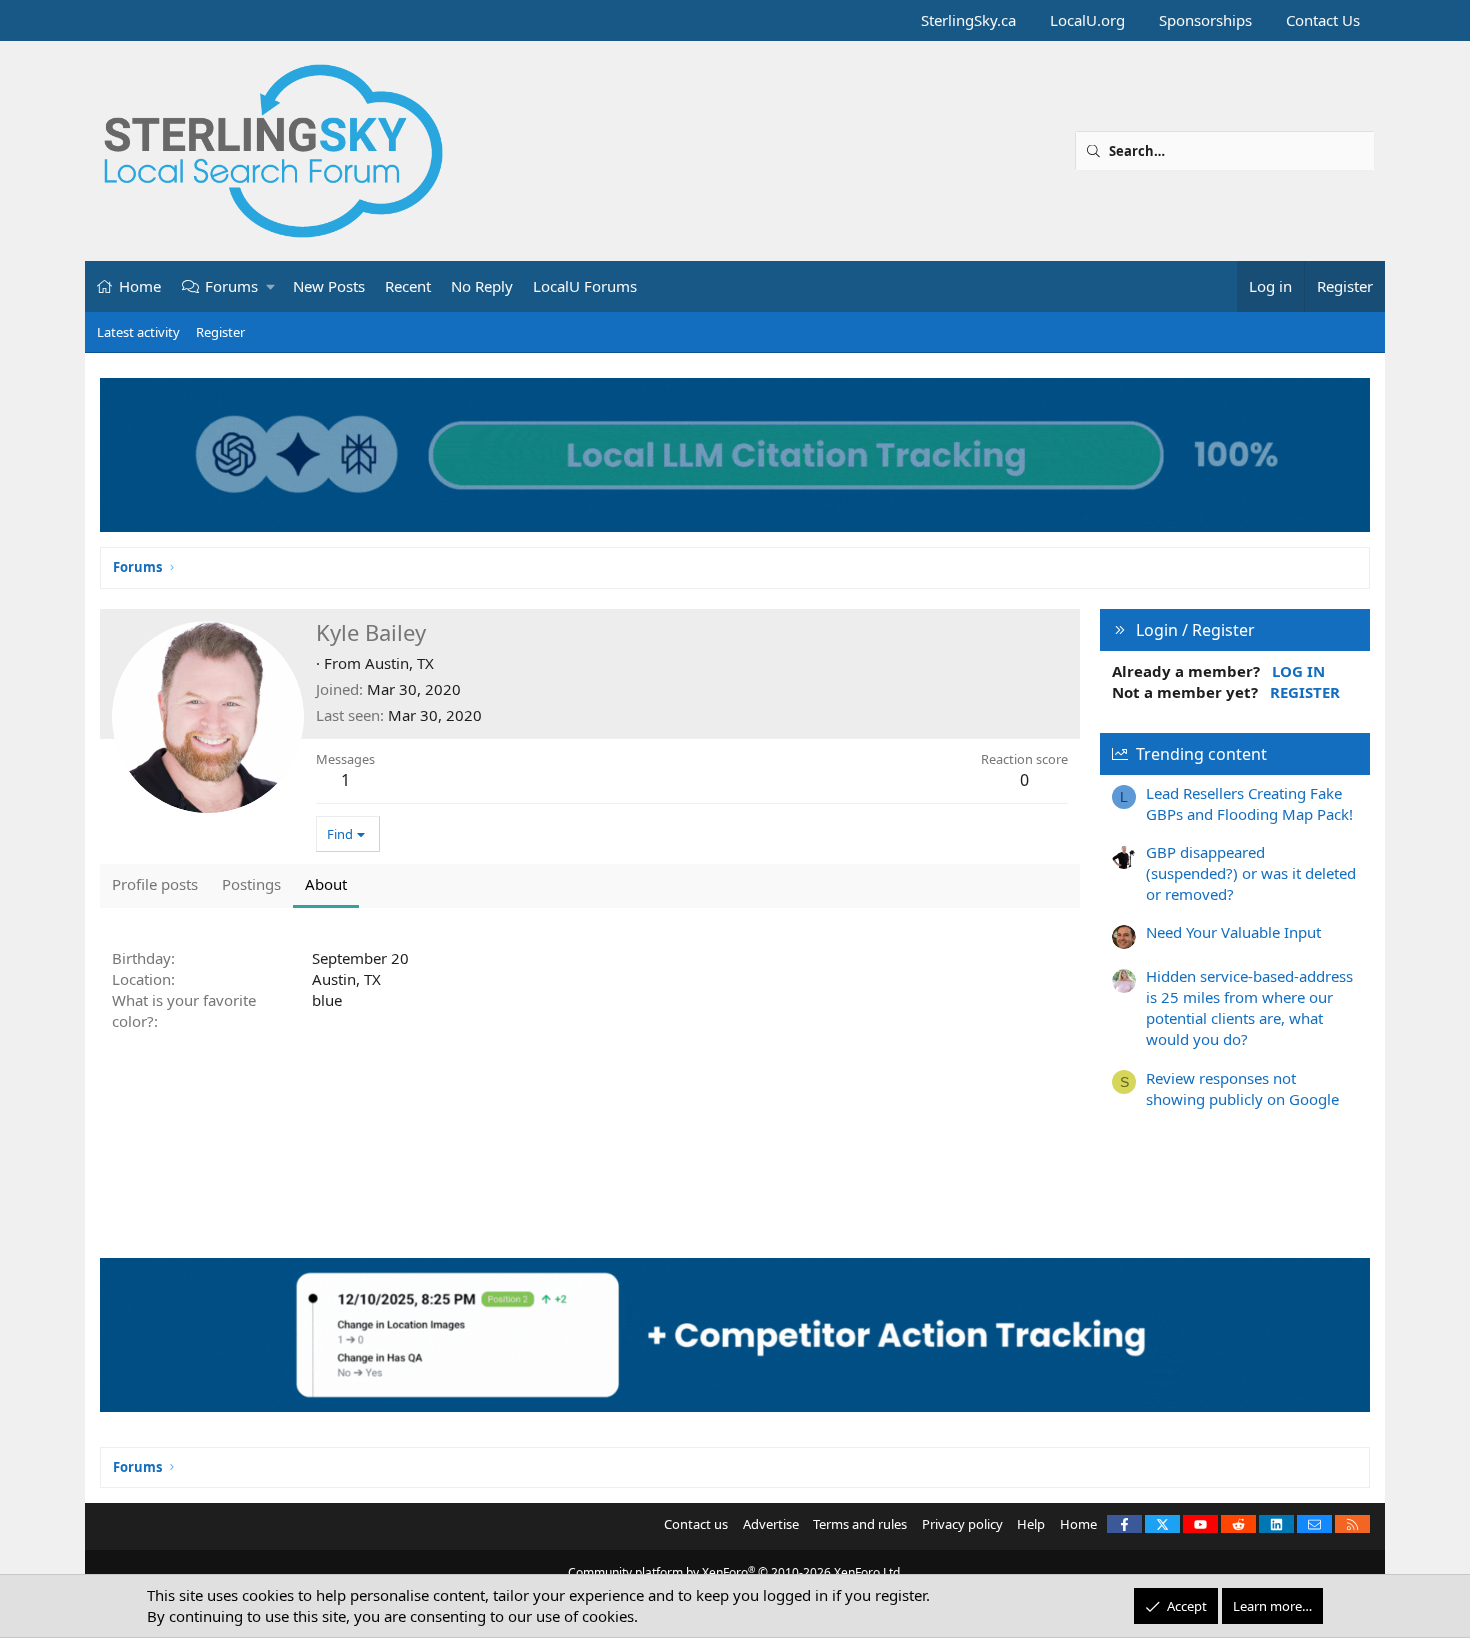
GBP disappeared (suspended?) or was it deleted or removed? (1251, 873)
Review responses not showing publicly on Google (1242, 1088)
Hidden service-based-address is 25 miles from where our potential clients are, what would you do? (1249, 1007)
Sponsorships (1205, 20)
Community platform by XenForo (735, 1572)
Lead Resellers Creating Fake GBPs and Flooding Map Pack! (1249, 803)
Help (1031, 1524)
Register (220, 332)
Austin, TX (399, 663)
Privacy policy (962, 1524)
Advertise (771, 1524)
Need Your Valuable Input (1233, 932)
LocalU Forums (585, 286)
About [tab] (326, 884)
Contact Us (1323, 20)
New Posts (329, 286)
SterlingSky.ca (968, 20)
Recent (408, 286)
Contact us (696, 1524)
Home (140, 286)
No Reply (482, 286)
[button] (271, 286)
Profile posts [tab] (155, 884)
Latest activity (138, 332)
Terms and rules (860, 1524)
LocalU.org (1087, 20)
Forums (231, 286)
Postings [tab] (251, 884)
